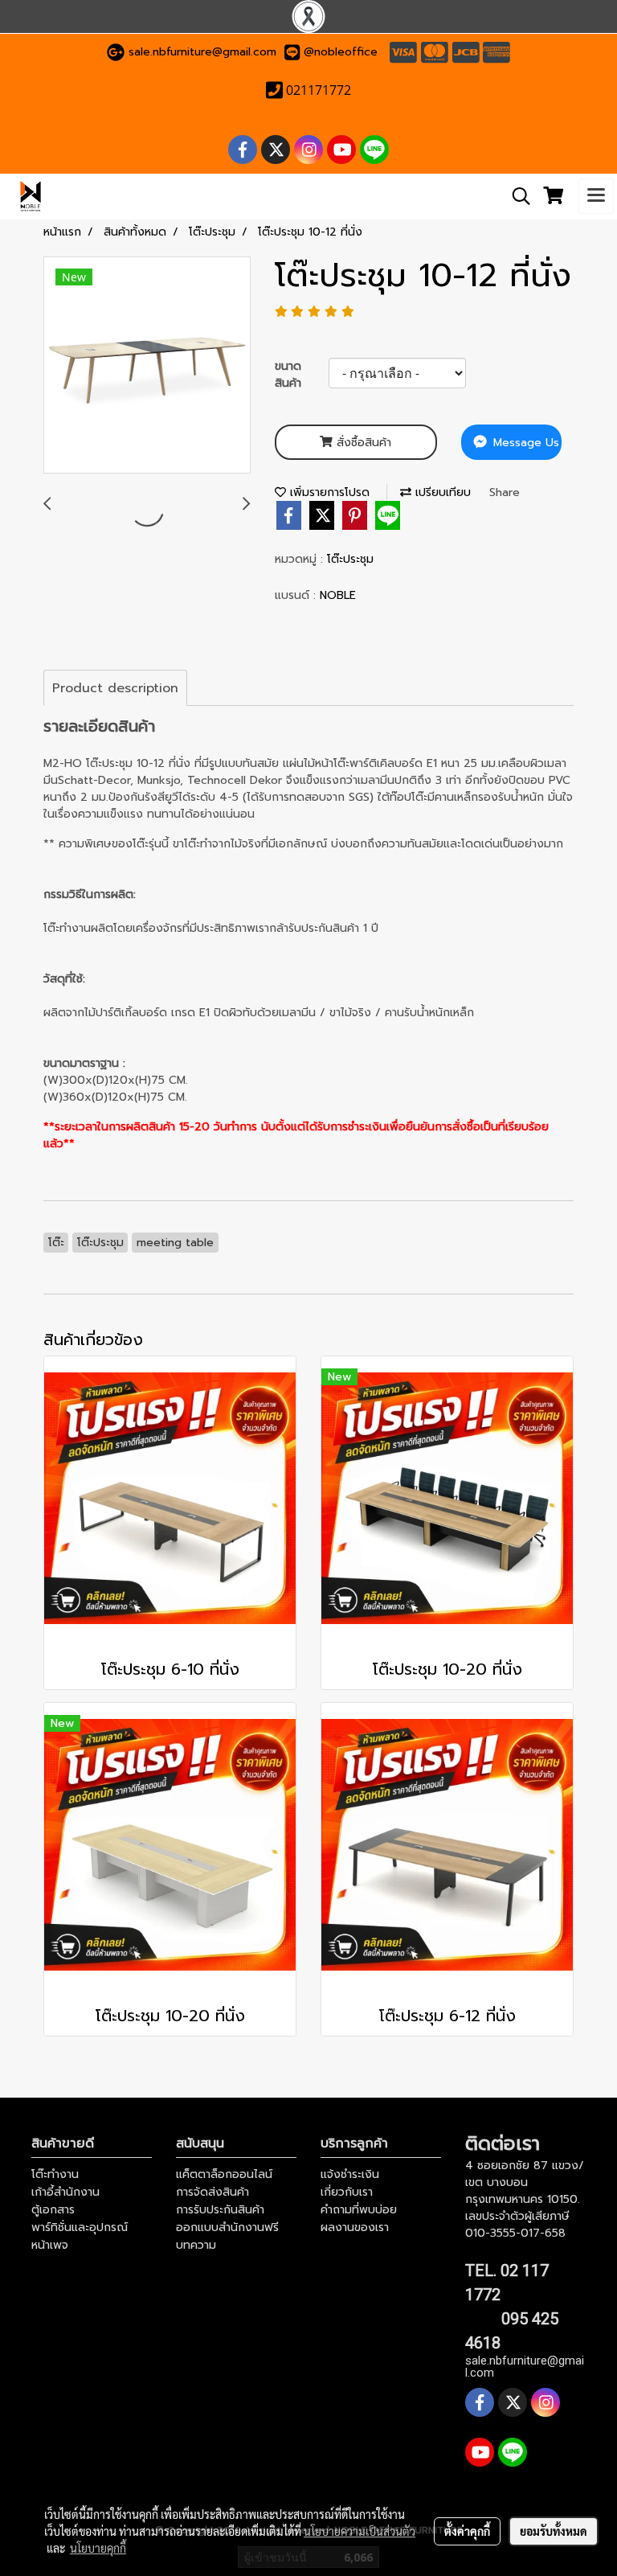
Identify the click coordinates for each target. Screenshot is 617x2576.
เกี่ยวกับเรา (347, 2192)
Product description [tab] (115, 688)
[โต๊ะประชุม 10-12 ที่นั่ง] (147, 366)
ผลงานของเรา (355, 2227)
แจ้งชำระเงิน (350, 2174)
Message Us (524, 443)
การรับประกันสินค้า (220, 2210)
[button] (516, 196)
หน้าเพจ (50, 2245)
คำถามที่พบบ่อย (359, 2210)
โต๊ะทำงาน (55, 2174)
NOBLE (338, 595)
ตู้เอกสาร (53, 2210)
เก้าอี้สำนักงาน (65, 2192)
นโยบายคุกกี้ (98, 2548)
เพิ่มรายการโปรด (328, 492)
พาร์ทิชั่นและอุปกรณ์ (80, 2227)
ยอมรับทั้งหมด (554, 2531)
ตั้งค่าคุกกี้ (467, 2531)
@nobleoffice (341, 52)
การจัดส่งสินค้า (212, 2192)
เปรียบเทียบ (441, 492)
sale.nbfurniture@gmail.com (202, 52)
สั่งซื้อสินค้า (362, 443)
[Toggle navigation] (596, 196)
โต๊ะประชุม (350, 559)
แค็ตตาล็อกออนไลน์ (224, 2174)
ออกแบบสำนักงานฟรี (227, 2227)
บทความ (196, 2245)
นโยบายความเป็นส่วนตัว (360, 2531)
